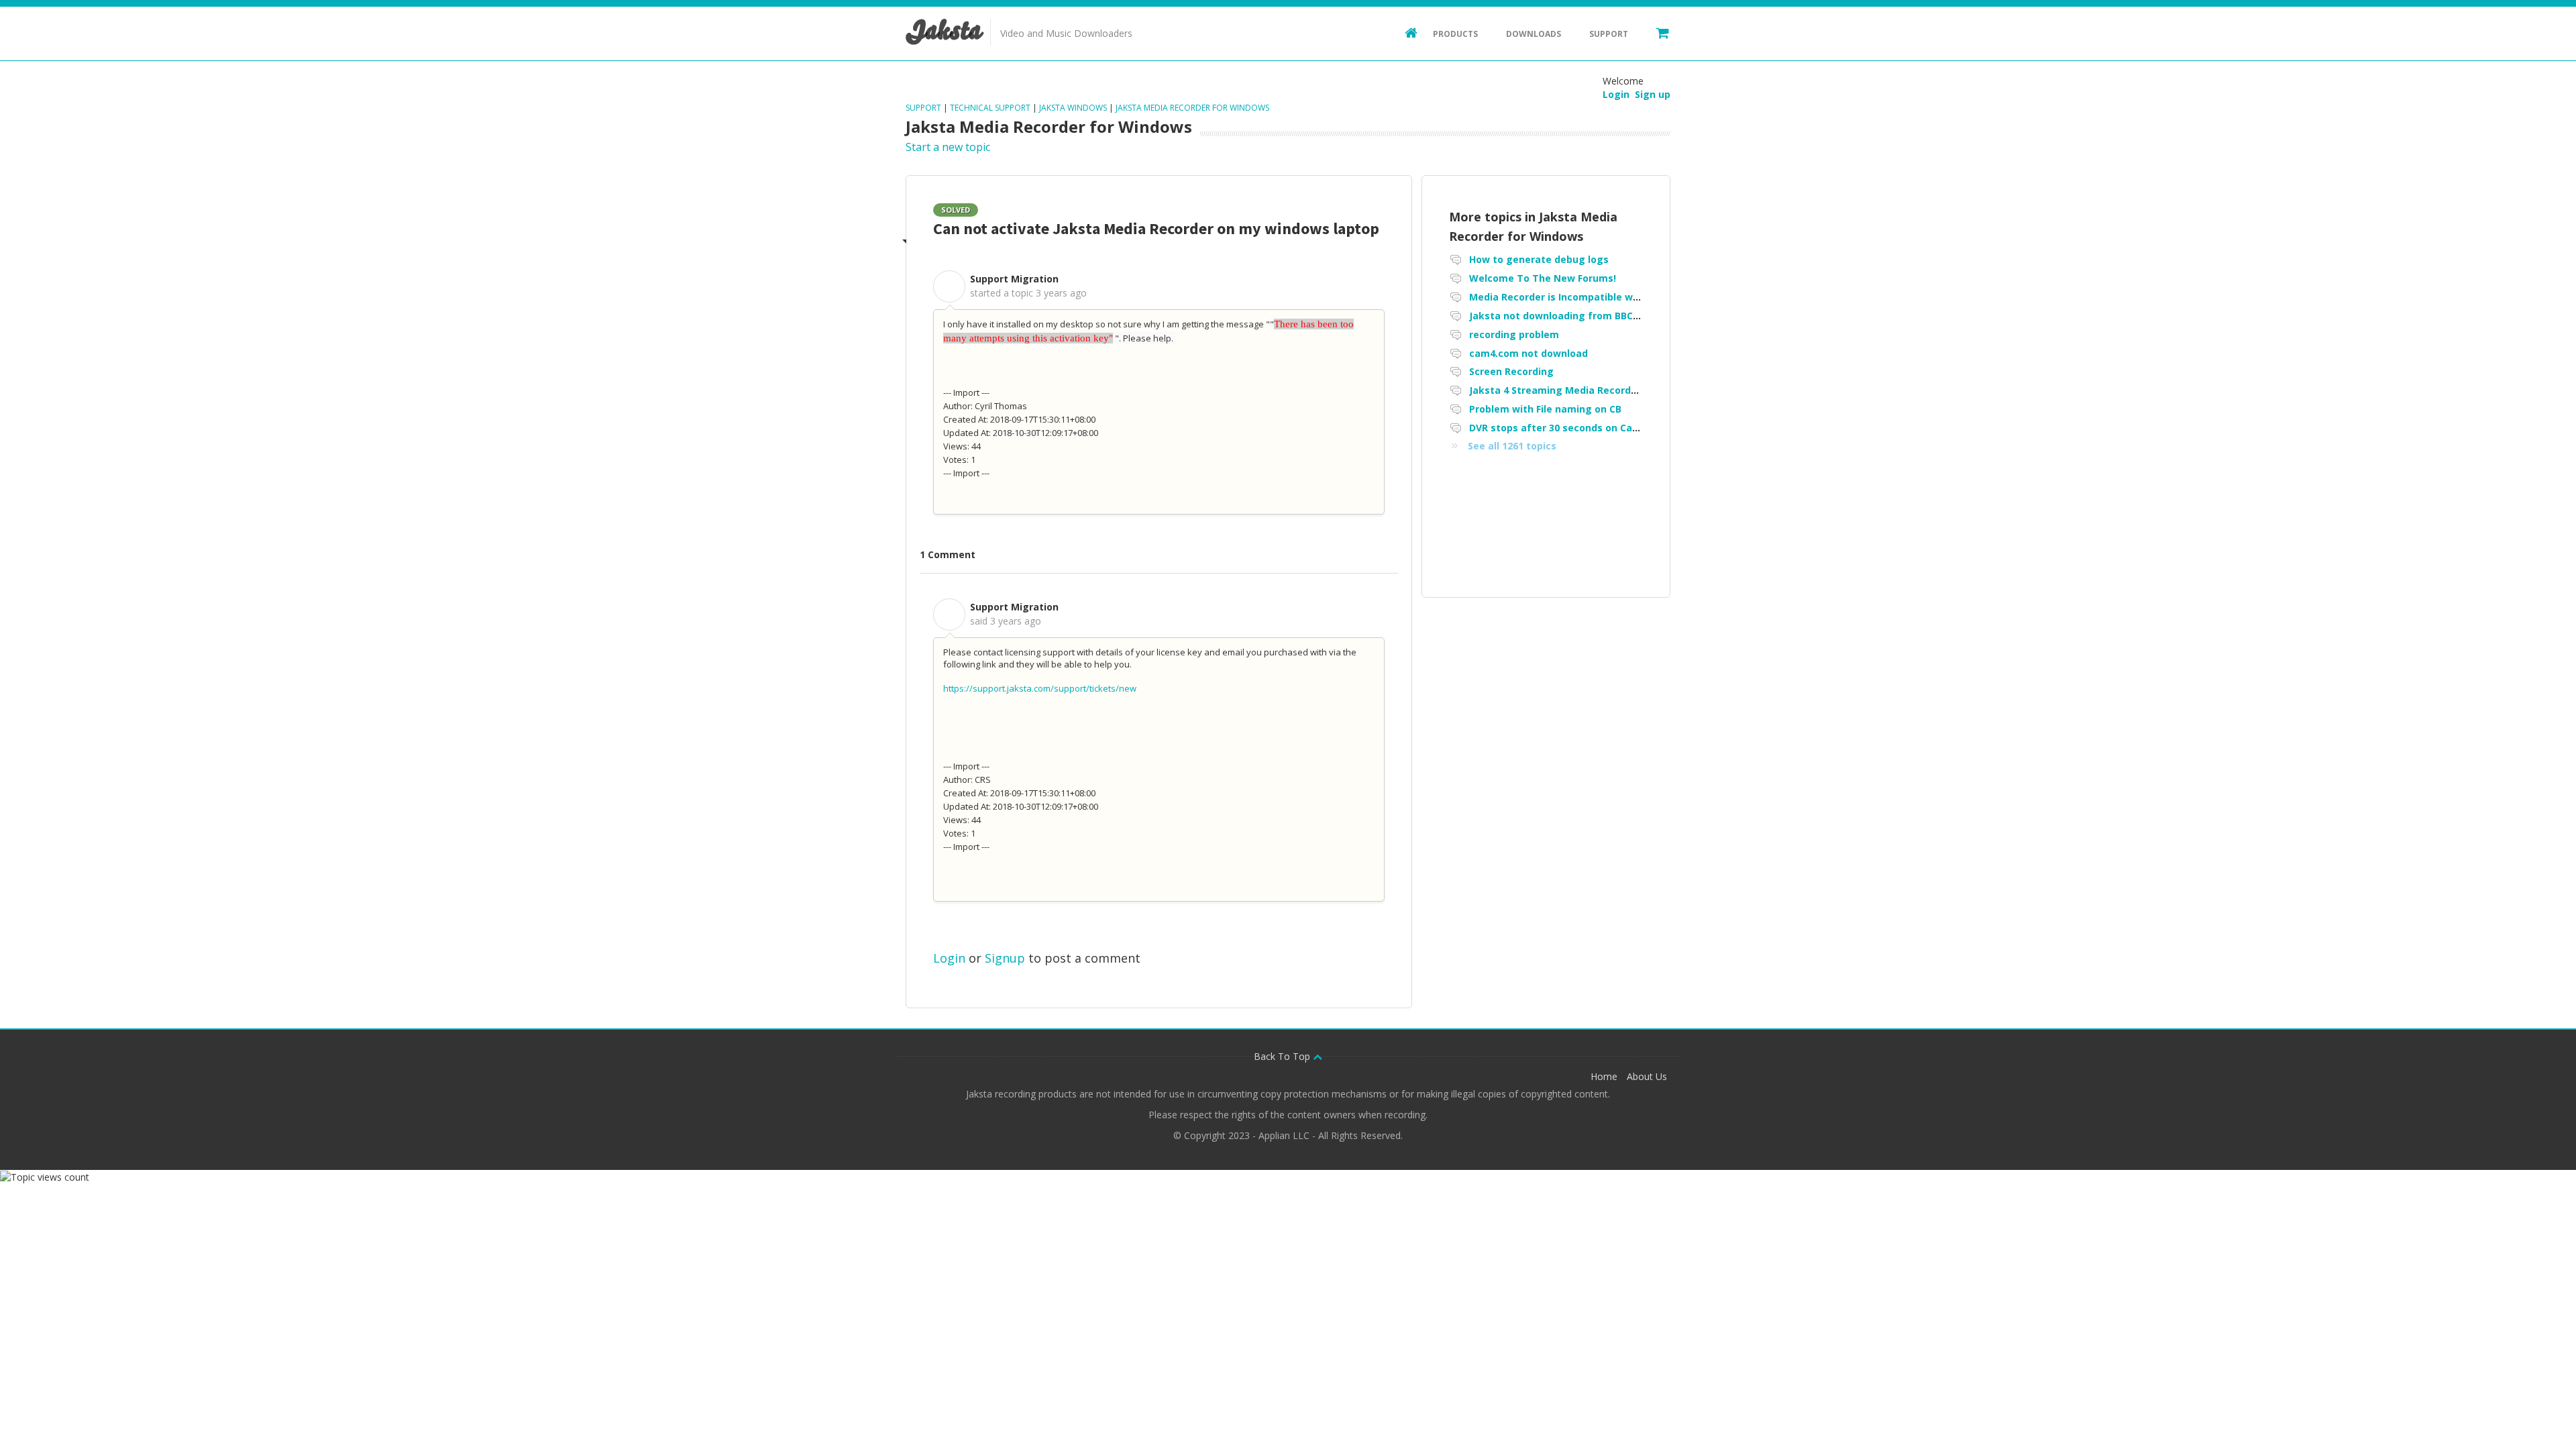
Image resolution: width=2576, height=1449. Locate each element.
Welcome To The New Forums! (1543, 278)
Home (1604, 1076)
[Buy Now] (1656, 32)
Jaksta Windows (1073, 108)
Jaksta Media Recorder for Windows (1192, 108)
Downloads (1534, 34)
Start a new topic (948, 147)
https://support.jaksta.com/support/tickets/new (1040, 688)
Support (1609, 34)
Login (949, 958)
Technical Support (990, 108)
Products (1455, 34)
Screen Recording (1511, 371)
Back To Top (1283, 1056)
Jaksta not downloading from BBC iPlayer (1569, 316)
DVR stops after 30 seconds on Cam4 (1558, 428)
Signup (1005, 958)
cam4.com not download (1528, 353)
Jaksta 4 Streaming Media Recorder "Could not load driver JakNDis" (1631, 390)
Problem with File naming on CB (1545, 409)
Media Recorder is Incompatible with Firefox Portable (1598, 297)
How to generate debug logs (1539, 259)
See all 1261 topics (1512, 446)
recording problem (1514, 334)
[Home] (1405, 32)
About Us (1647, 1076)
